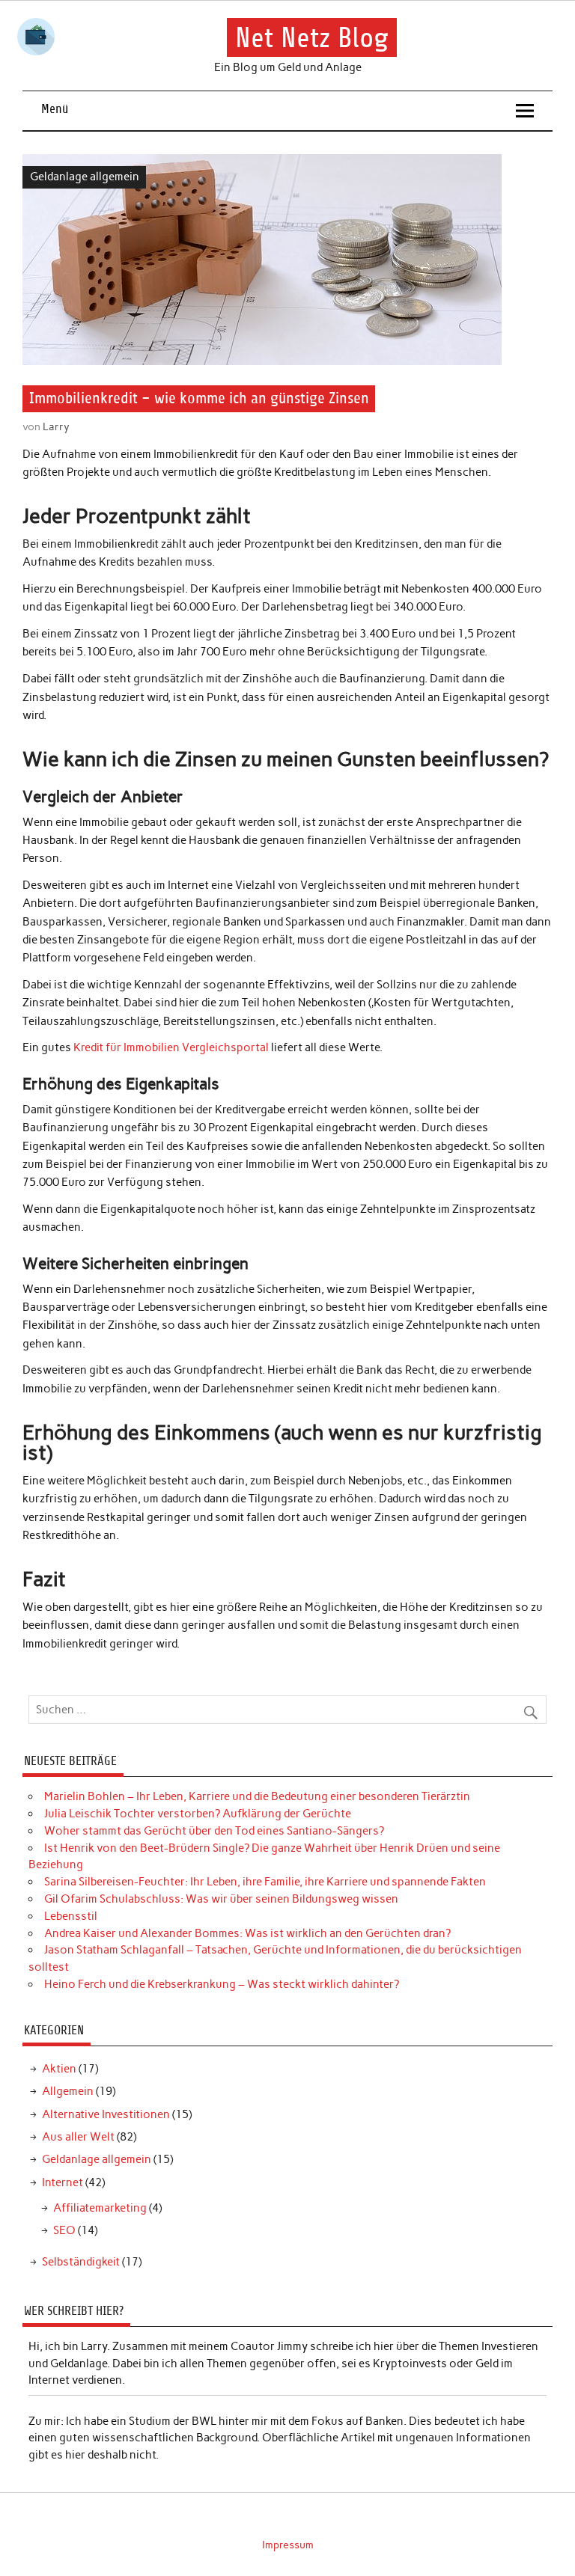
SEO (64, 2230)
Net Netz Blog (312, 38)
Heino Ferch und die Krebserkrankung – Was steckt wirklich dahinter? (222, 1984)
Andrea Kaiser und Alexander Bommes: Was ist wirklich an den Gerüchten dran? (247, 1933)
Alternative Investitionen (106, 2114)
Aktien (59, 2069)
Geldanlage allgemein (85, 177)
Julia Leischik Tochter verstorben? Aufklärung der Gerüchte (198, 1814)
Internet (63, 2182)
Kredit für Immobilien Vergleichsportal (171, 1047)
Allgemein (68, 2091)
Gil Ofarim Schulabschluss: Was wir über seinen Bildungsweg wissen (221, 1899)
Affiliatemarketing (100, 2208)
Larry (56, 426)
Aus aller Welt (78, 2137)
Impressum (288, 2545)
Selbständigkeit (81, 2262)
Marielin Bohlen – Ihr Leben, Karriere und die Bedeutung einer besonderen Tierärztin (257, 1796)
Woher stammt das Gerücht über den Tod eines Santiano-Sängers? (214, 1831)
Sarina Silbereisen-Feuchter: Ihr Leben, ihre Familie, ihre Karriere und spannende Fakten (265, 1882)
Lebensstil (71, 1916)
